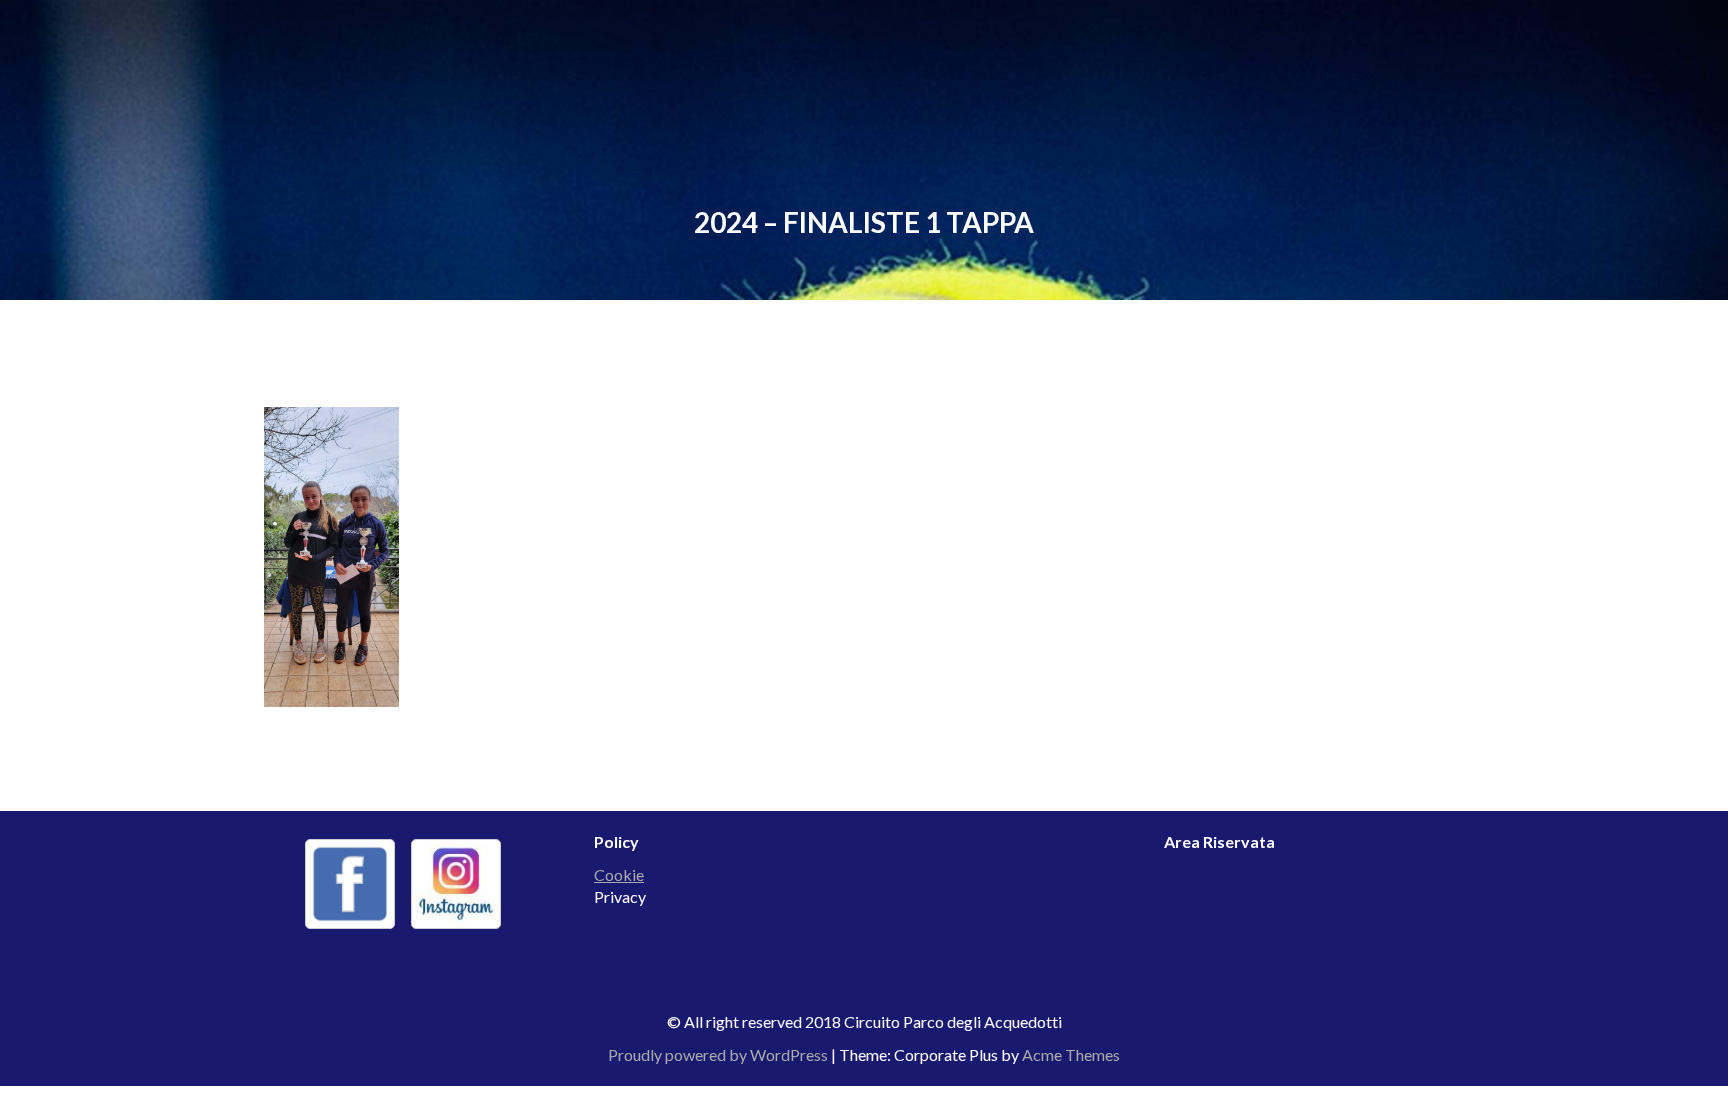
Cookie (619, 874)
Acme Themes (1071, 1054)
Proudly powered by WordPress (718, 1054)
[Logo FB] (350, 884)
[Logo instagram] (456, 884)
